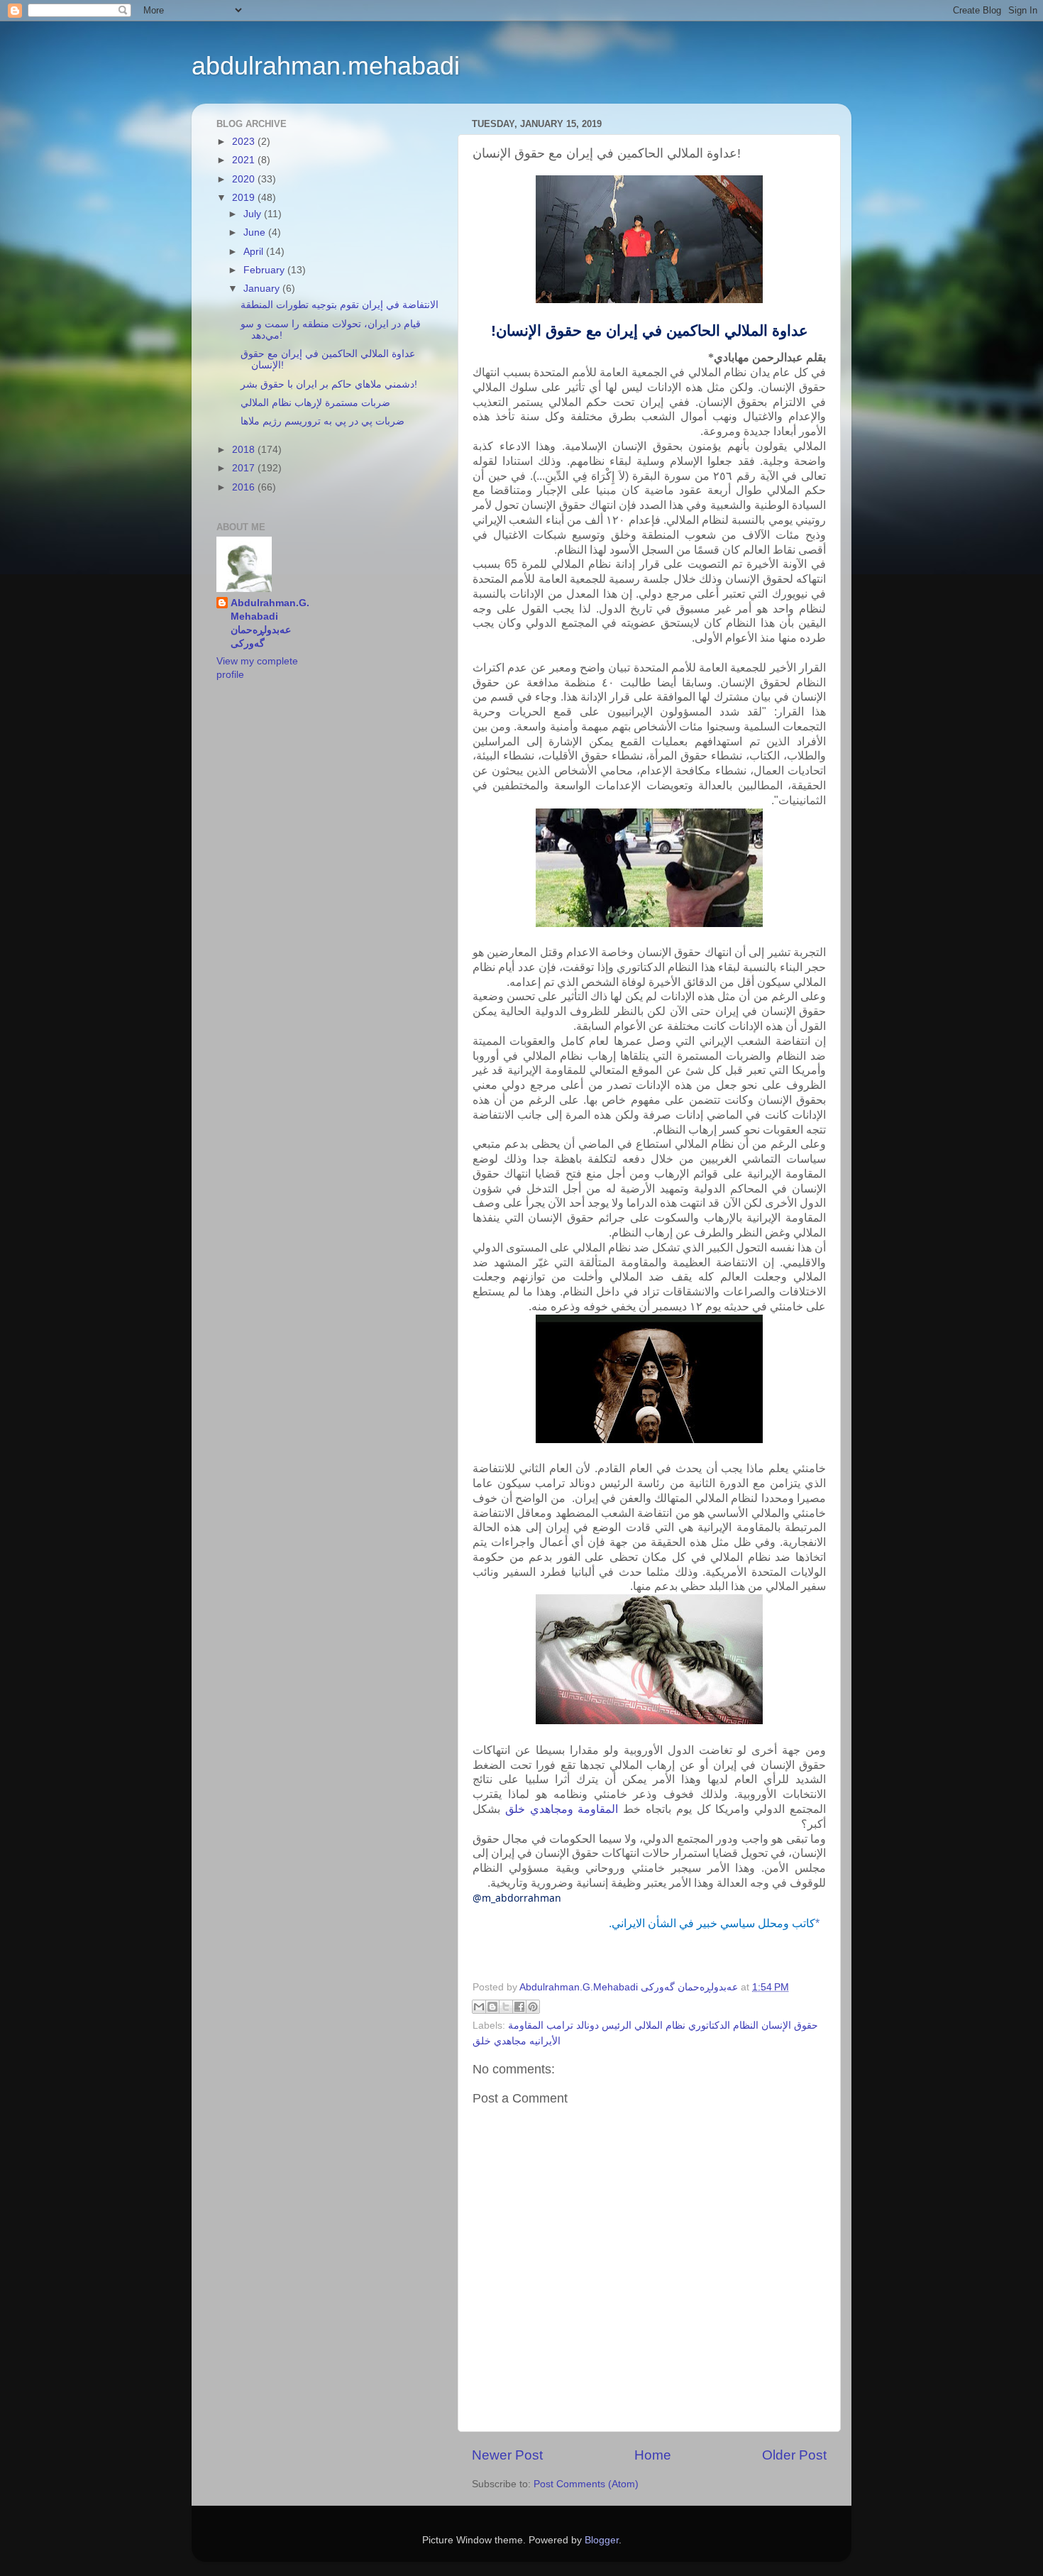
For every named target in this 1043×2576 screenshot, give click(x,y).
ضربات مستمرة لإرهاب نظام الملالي (315, 403)
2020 (245, 179)
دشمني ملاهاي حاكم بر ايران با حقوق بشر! (329, 384)
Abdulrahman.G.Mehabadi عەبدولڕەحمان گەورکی (270, 623)
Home (653, 2455)
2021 (245, 160)
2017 (245, 468)
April (255, 252)
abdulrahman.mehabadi (326, 66)
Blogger (602, 2540)
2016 (245, 487)
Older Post (794, 2455)
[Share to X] (506, 2007)
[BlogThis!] (492, 2007)
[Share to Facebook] (519, 2007)
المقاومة (598, 1809)
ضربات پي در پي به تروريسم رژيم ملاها (322, 421)
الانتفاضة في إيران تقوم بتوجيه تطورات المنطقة (340, 305)
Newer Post (507, 2455)
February (265, 270)
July (254, 214)
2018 (245, 450)
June (256, 232)
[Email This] (479, 2007)
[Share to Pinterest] (533, 2007)
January (263, 289)
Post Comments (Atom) (586, 2484)
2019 (245, 198)
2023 (245, 142)
